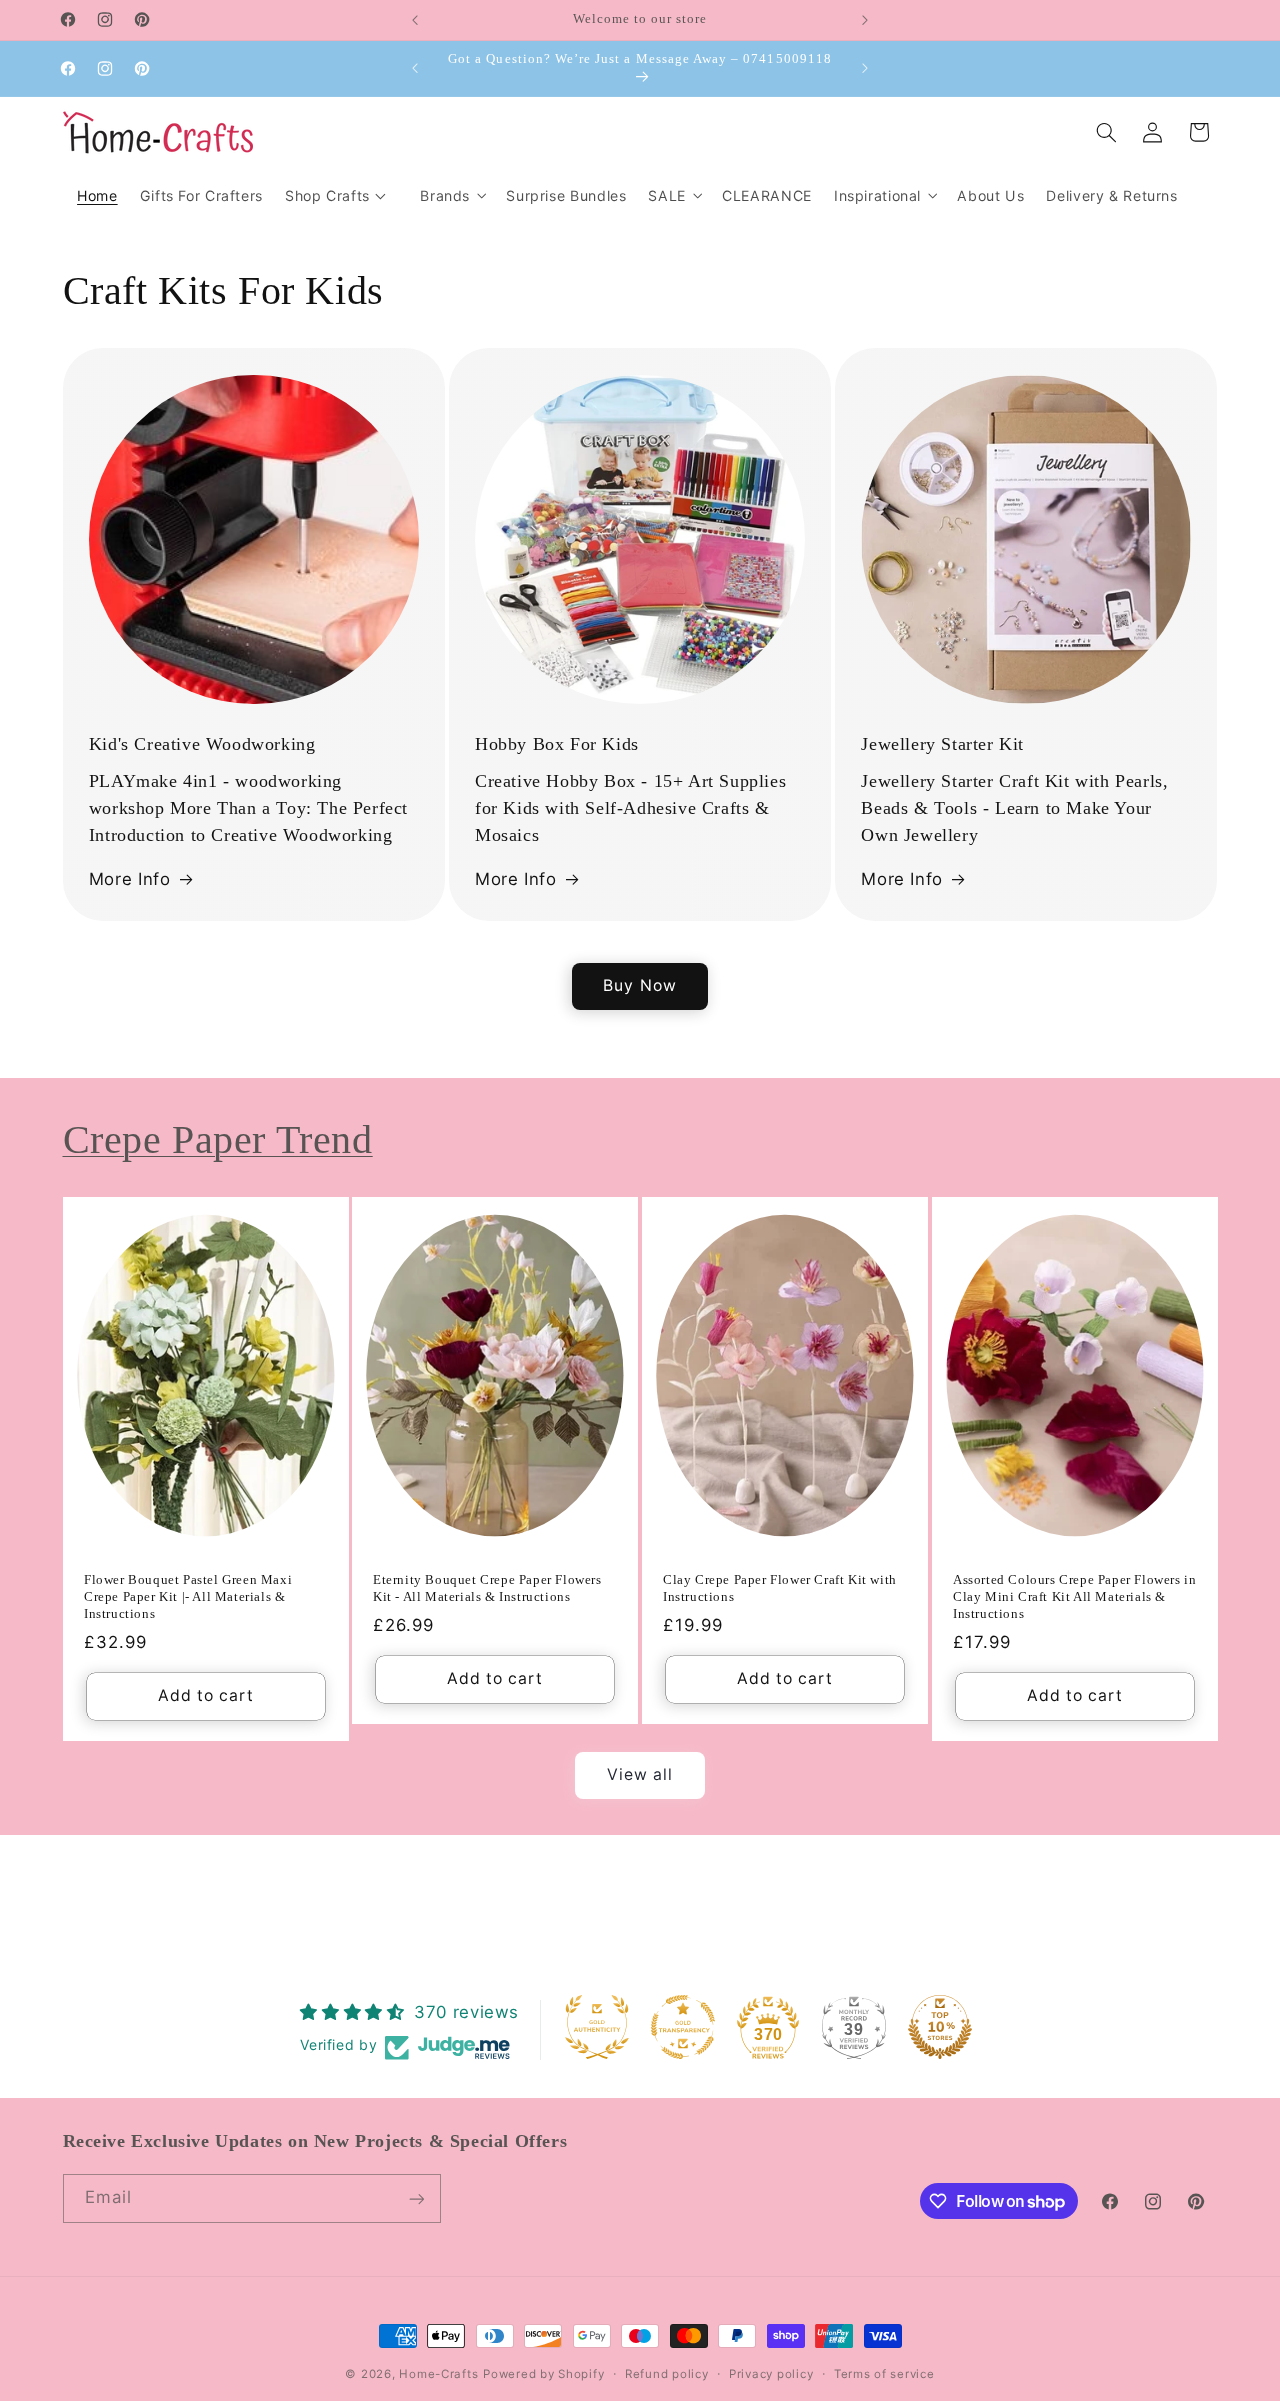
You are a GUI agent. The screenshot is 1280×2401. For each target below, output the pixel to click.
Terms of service (884, 2374)
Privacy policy (771, 2374)
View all (640, 1774)
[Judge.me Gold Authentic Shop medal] (597, 2027)
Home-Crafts (438, 2374)
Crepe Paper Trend (218, 1139)
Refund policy (667, 2374)
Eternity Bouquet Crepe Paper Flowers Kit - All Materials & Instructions (487, 1588)
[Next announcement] (865, 20)
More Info (130, 879)
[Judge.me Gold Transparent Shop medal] (683, 2027)
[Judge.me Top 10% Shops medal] (940, 2027)
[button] (452, 195)
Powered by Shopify (543, 2374)
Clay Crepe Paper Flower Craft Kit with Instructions (780, 1588)
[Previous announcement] (415, 20)
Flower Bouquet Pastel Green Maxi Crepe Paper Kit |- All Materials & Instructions (188, 1596)
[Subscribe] (416, 2198)
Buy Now (639, 985)
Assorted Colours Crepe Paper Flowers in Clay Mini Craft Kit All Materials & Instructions (1074, 1596)
